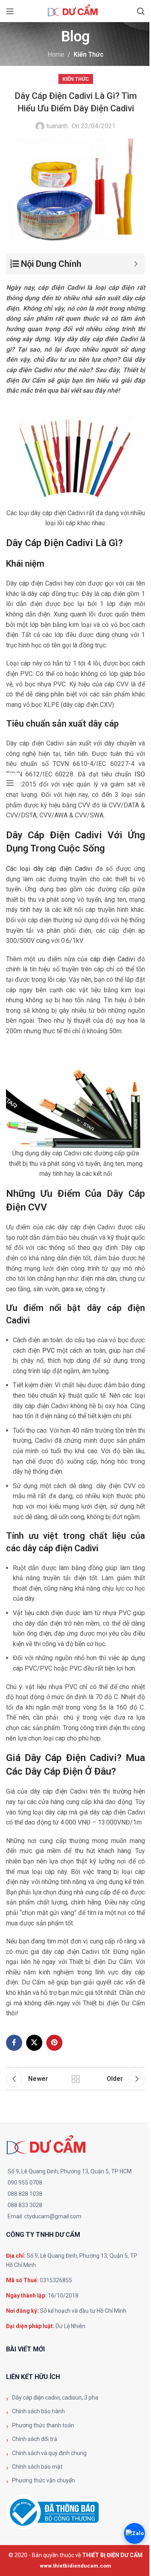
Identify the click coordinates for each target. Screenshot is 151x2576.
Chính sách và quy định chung (49, 2453)
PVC (49, 1350)
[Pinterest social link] (54, 2043)
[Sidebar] (10, 783)
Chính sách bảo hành (38, 2411)
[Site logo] (76, 11)
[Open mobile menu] (10, 11)
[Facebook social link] (14, 2043)
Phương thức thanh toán (43, 2425)
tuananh (57, 126)
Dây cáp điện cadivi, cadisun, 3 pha (55, 2398)
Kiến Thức (89, 54)
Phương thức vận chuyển (43, 2480)
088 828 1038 (25, 2194)
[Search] (141, 11)
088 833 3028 (25, 2205)
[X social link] (34, 2043)
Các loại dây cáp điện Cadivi (49, 869)
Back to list (76, 2079)
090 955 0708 (25, 2183)
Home (56, 54)
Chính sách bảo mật (37, 2467)
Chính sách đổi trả (35, 2439)
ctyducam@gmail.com (53, 2216)
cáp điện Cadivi (113, 959)
